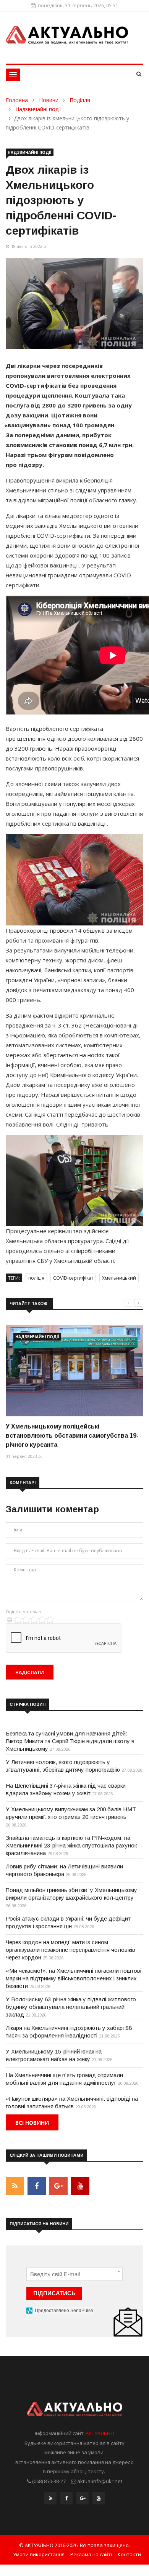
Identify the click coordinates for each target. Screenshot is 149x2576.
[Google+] (83, 2500)
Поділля (80, 100)
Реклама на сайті (91, 2554)
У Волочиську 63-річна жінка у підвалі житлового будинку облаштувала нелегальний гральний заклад (71, 2007)
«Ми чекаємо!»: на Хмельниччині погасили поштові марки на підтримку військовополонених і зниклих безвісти (74, 1978)
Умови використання (39, 2554)
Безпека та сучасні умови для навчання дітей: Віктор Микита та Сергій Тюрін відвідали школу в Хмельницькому (70, 1741)
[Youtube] (99, 2500)
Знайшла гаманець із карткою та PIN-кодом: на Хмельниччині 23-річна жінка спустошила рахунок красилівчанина (71, 1845)
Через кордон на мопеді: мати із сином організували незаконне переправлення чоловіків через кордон (70, 1950)
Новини (49, 100)
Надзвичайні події (38, 109)
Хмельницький (119, 1278)
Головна (17, 100)
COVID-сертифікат (73, 1278)
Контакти (129, 2554)
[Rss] (50, 2500)
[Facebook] (66, 2500)
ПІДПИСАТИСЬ (54, 2293)
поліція (36, 1278)
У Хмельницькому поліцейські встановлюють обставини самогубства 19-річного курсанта (72, 1436)
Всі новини (32, 2123)
